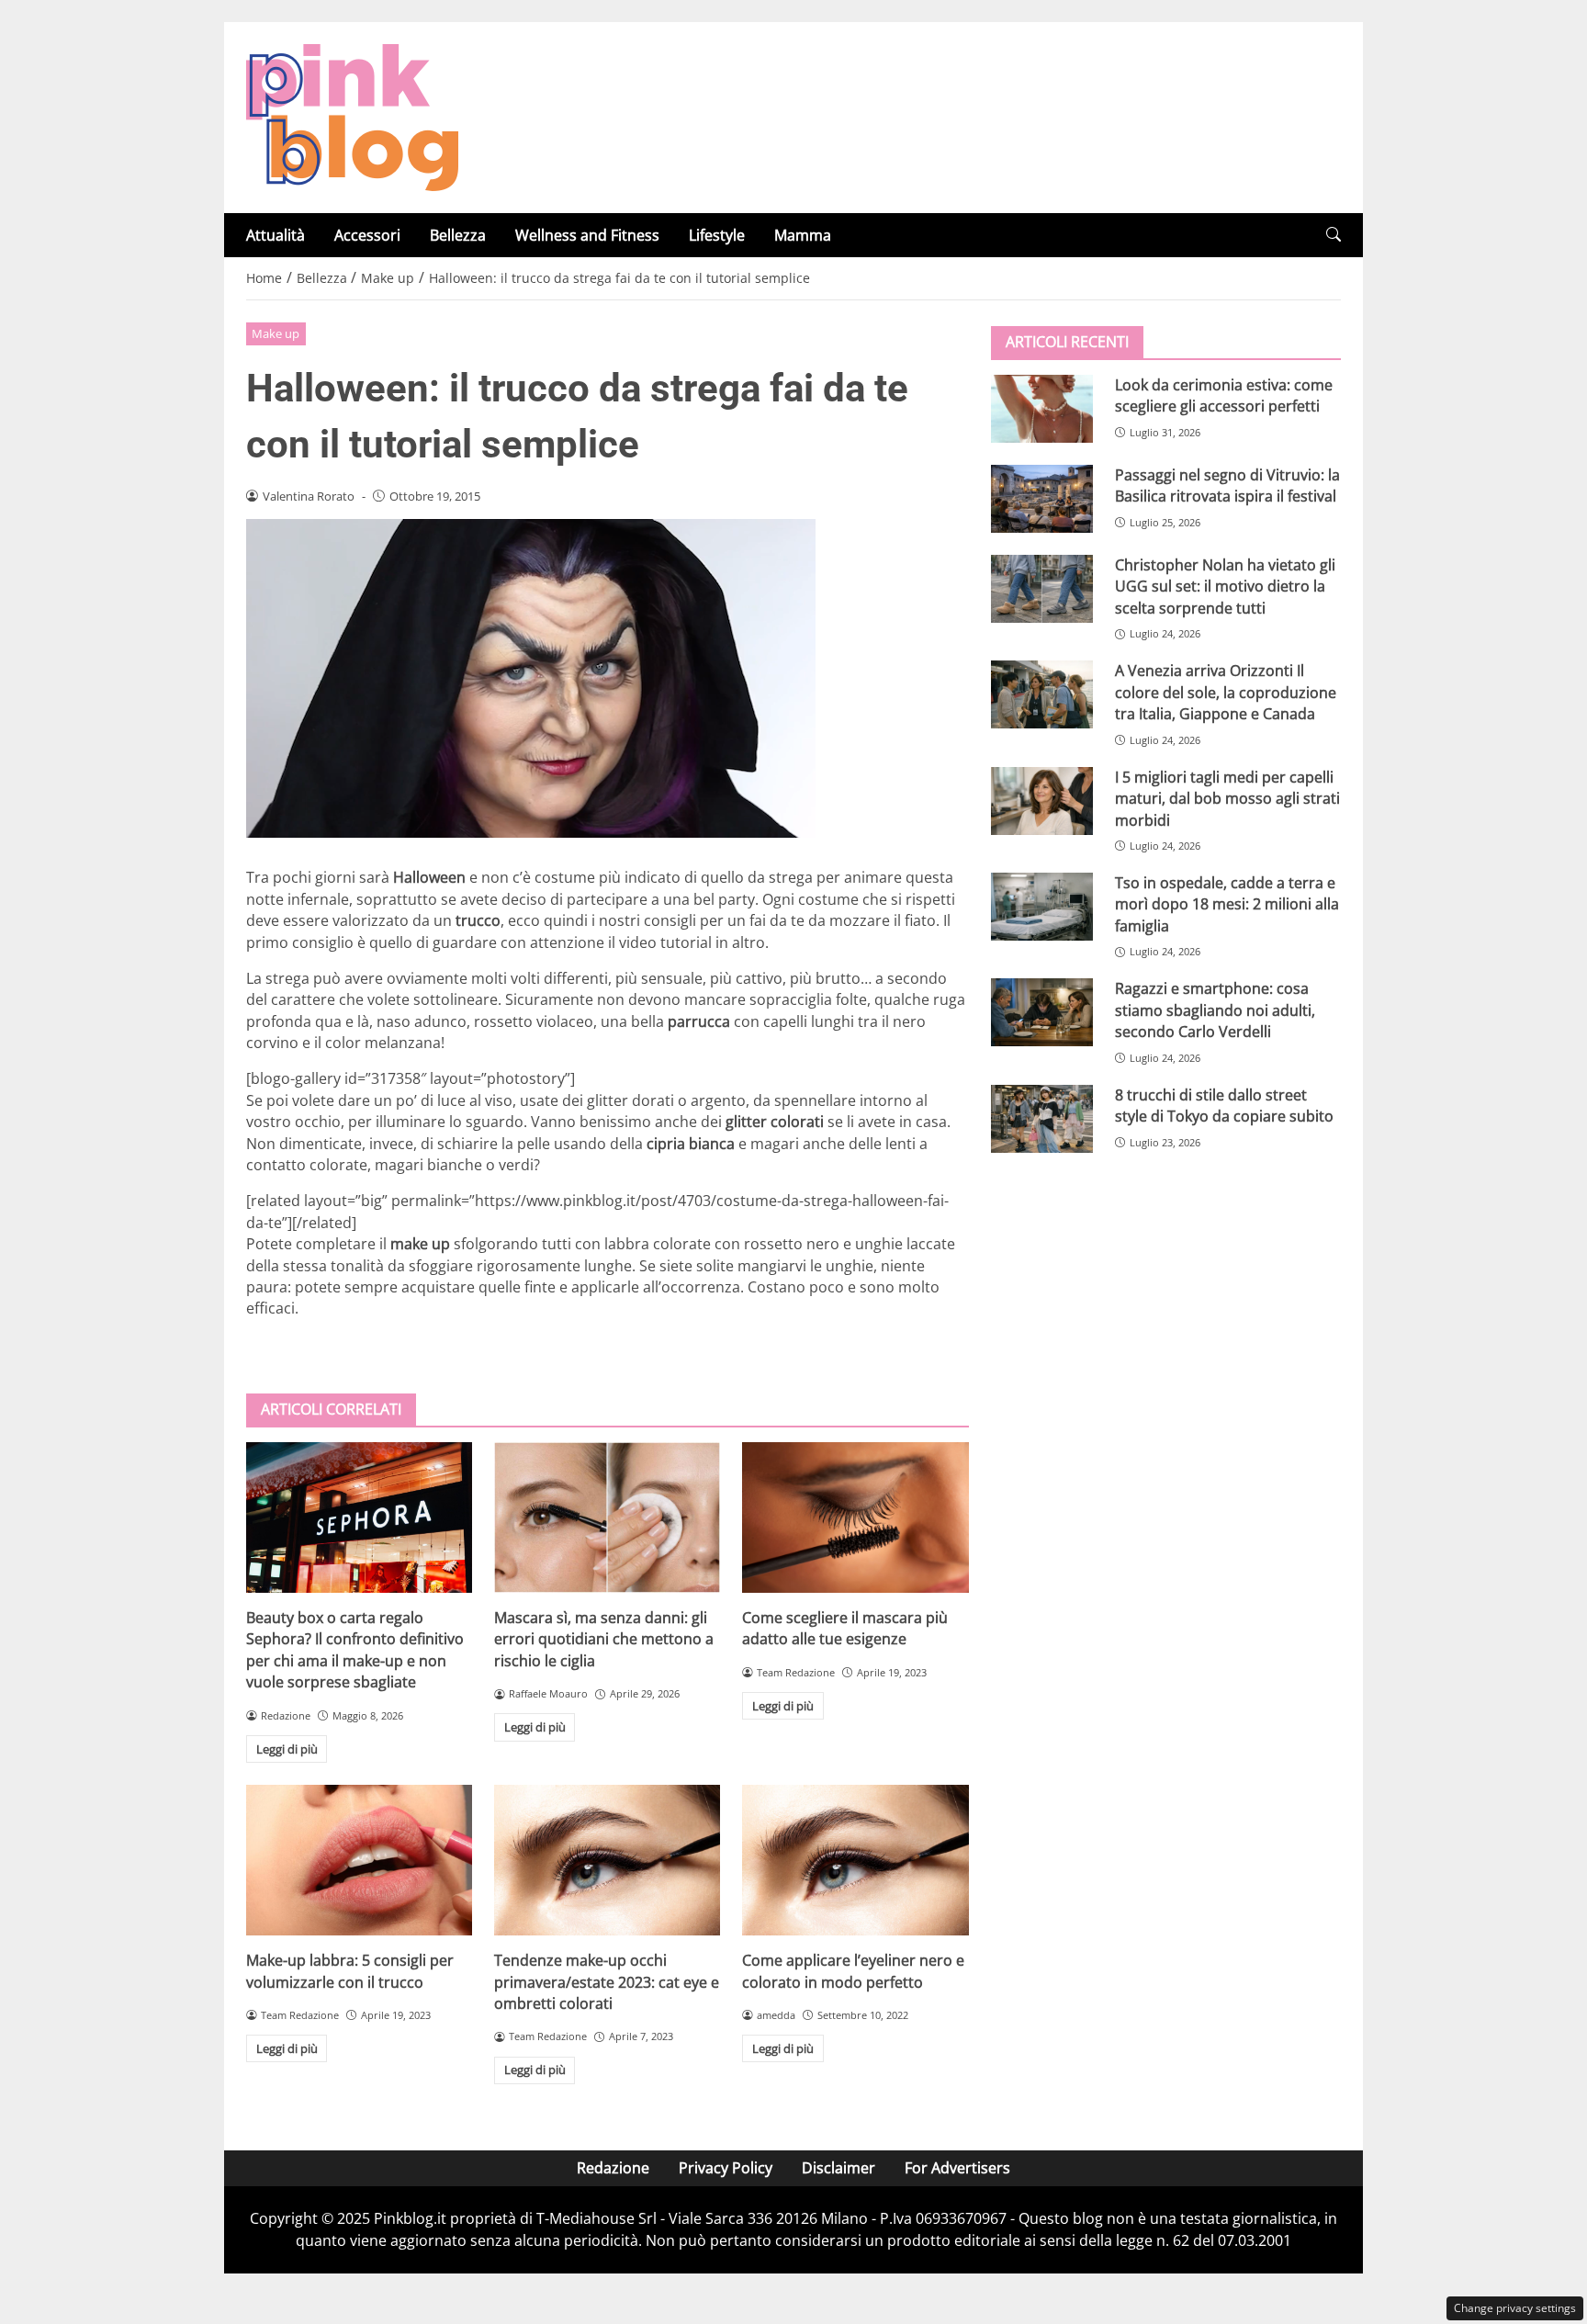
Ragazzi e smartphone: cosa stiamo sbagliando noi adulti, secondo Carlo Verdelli (1215, 1010)
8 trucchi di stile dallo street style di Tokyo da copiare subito (1224, 1106)
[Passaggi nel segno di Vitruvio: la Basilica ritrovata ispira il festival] (1042, 499)
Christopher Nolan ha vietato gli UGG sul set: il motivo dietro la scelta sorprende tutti (1225, 587)
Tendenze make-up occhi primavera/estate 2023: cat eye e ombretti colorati (607, 1982)
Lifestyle (717, 235)
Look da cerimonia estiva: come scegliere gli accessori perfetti (1224, 395)
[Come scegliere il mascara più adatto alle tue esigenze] (855, 1517)
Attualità (276, 235)
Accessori (367, 235)
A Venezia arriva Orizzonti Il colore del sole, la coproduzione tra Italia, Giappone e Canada (1226, 692)
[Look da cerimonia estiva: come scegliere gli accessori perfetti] (1042, 409)
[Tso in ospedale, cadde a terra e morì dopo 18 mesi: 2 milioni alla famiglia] (1042, 907)
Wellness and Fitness (587, 235)
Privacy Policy (726, 2168)
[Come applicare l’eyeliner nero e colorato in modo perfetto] (855, 1860)
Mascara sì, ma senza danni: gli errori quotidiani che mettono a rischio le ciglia (604, 1639)
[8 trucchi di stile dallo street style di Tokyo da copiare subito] (1042, 1119)
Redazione (613, 2168)
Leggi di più (287, 1749)
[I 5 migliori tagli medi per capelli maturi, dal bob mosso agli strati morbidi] (1042, 801)
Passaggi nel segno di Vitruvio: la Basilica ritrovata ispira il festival (1227, 485)
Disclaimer (839, 2168)
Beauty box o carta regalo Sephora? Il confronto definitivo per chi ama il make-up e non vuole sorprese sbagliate (355, 1650)
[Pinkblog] (352, 116)
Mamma (803, 235)
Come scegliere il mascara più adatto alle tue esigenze (845, 1628)
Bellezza (458, 235)
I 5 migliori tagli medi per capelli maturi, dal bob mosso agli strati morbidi (1227, 799)
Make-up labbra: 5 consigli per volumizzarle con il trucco (350, 1971)
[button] (1334, 235)
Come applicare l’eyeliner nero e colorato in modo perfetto (853, 1971)
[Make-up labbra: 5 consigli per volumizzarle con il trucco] (359, 1860)
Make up (276, 333)
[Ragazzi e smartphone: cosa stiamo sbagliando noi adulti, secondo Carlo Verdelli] (1042, 1012)
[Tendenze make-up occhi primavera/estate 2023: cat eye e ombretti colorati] (607, 1860)
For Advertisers (957, 2168)
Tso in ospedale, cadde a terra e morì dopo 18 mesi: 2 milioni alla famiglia (1227, 904)
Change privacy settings (1515, 2308)
